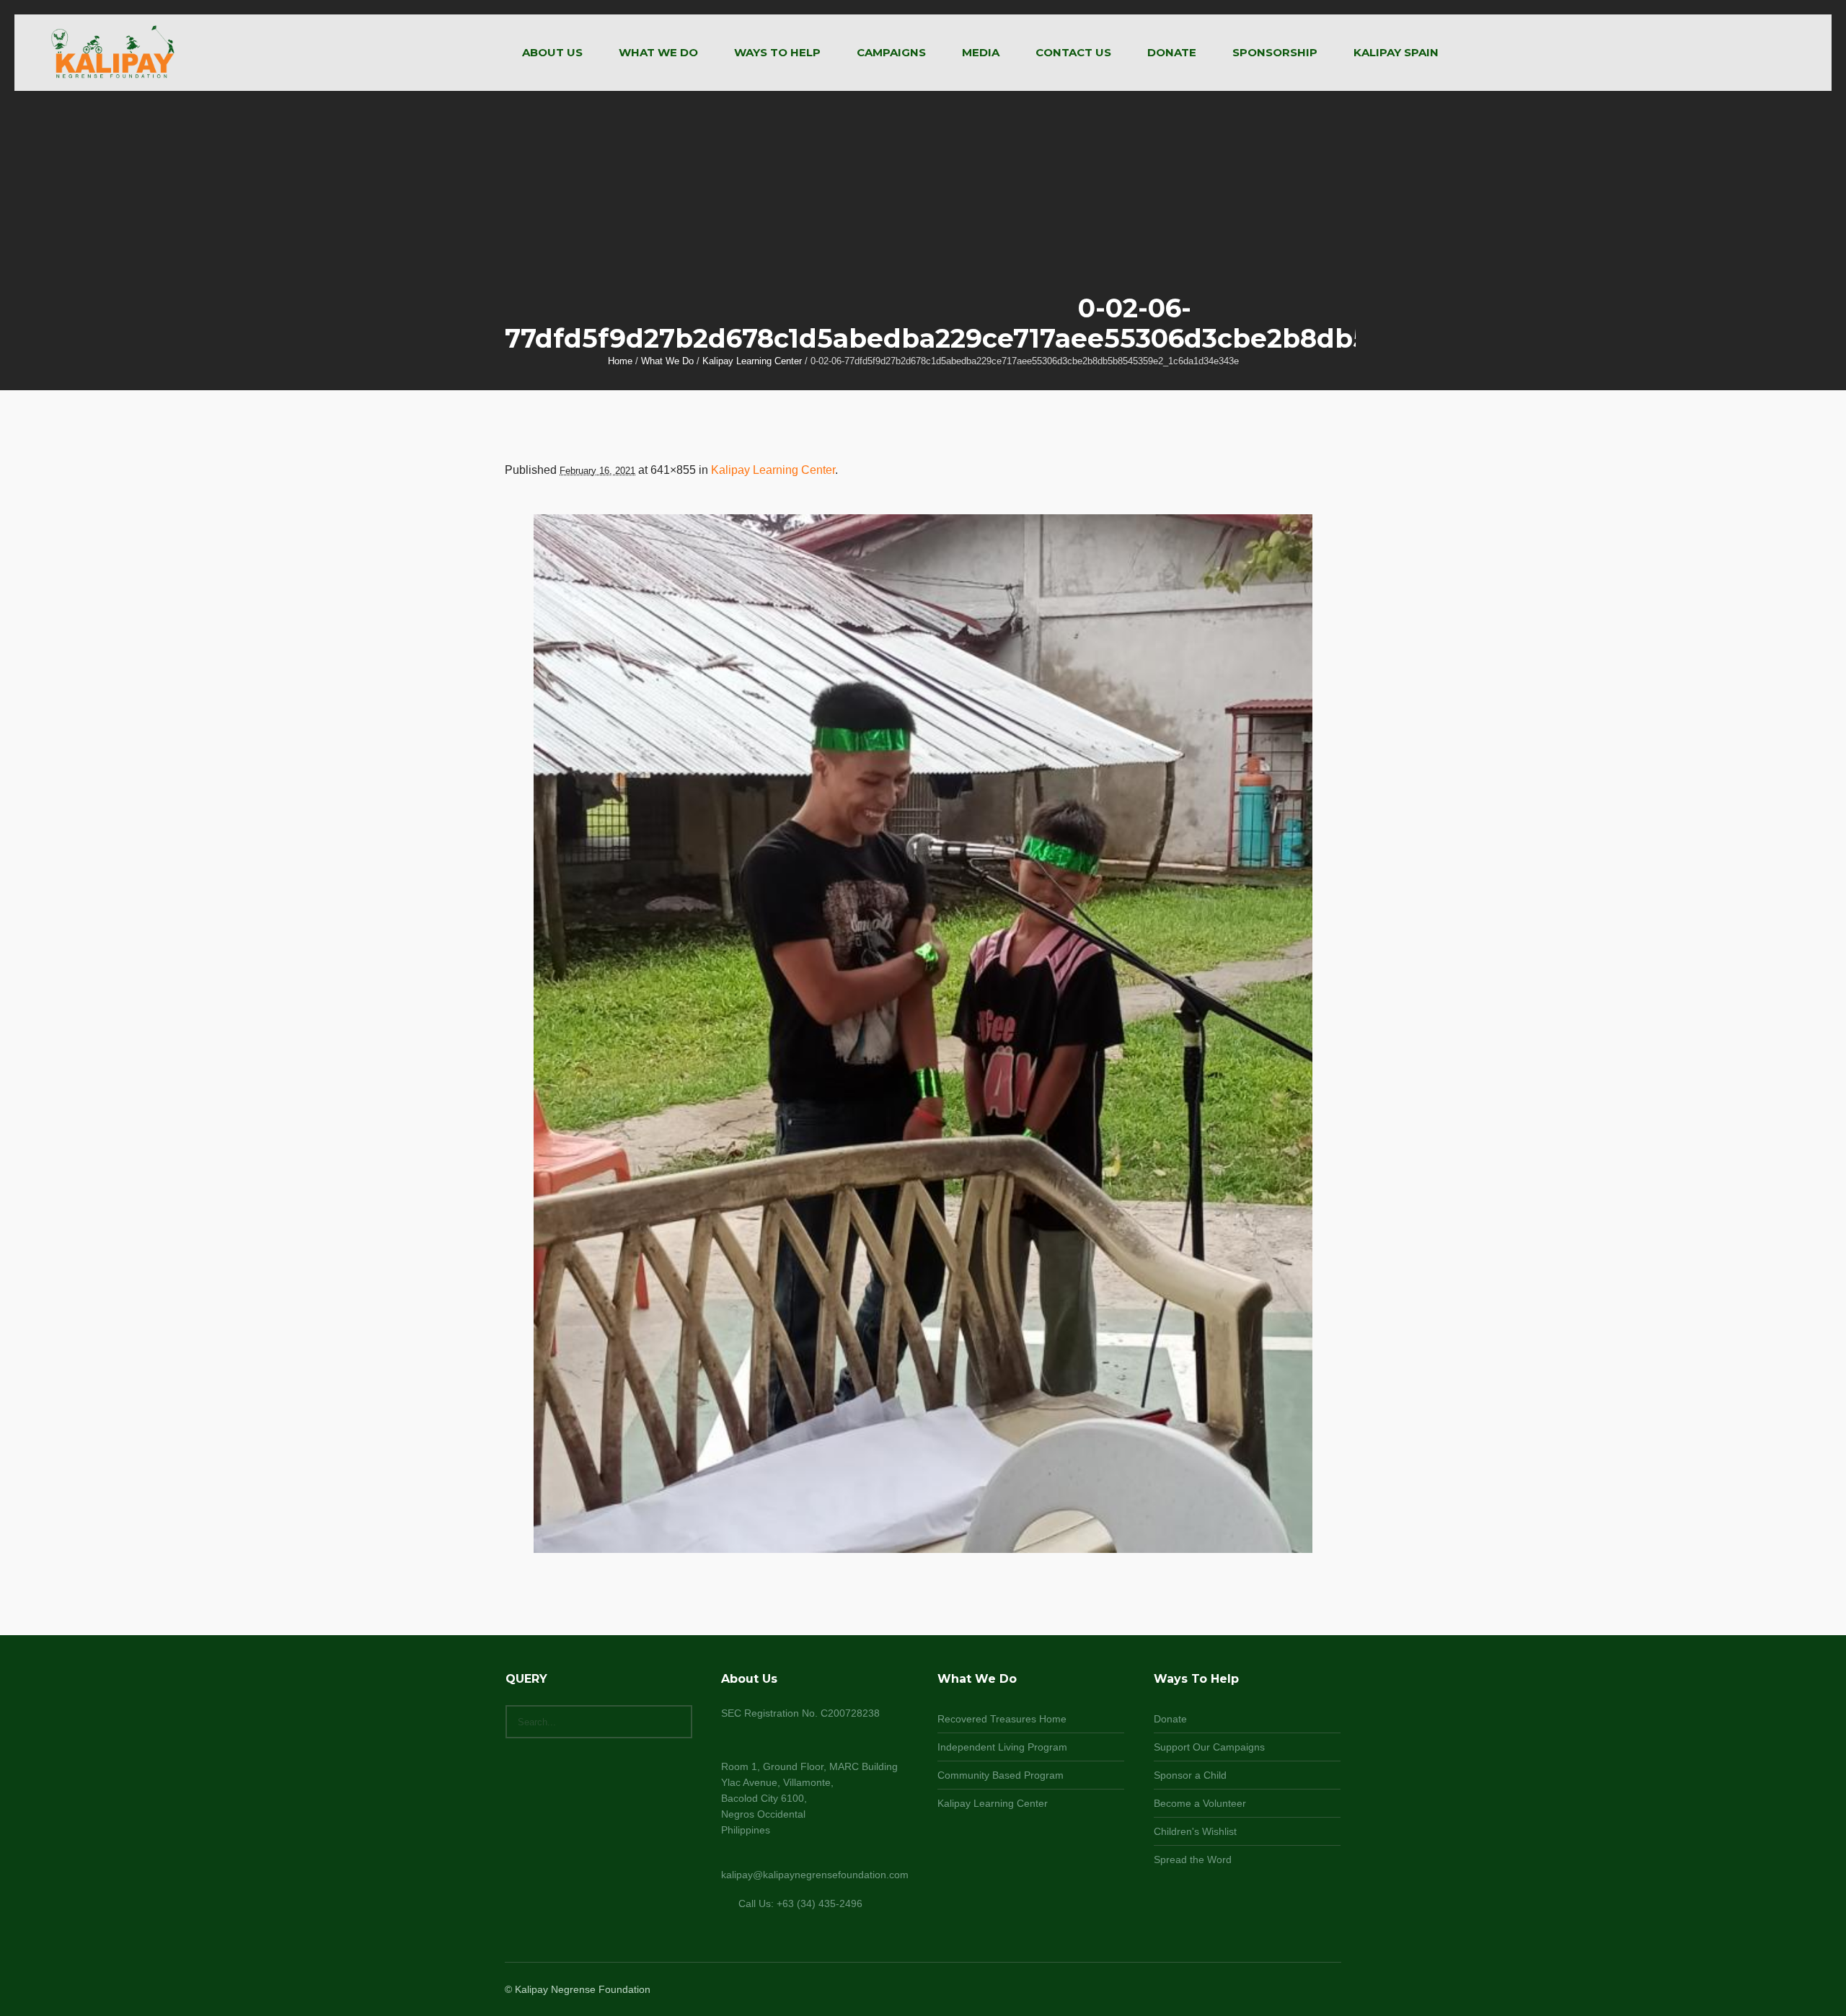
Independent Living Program (1002, 1747)
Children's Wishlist (1195, 1831)
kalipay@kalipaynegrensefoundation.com (815, 1875)
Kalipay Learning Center (752, 361)
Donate (1170, 1719)
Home (620, 361)
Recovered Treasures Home (1002, 1719)
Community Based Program (1001, 1775)
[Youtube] (1331, 1991)
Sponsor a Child (1190, 1775)
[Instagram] (1297, 1991)
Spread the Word (1193, 1859)
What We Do (667, 361)
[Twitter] (1314, 1991)
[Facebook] (1279, 1991)
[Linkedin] (1262, 1991)
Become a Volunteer (1200, 1803)
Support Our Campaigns (1209, 1747)
